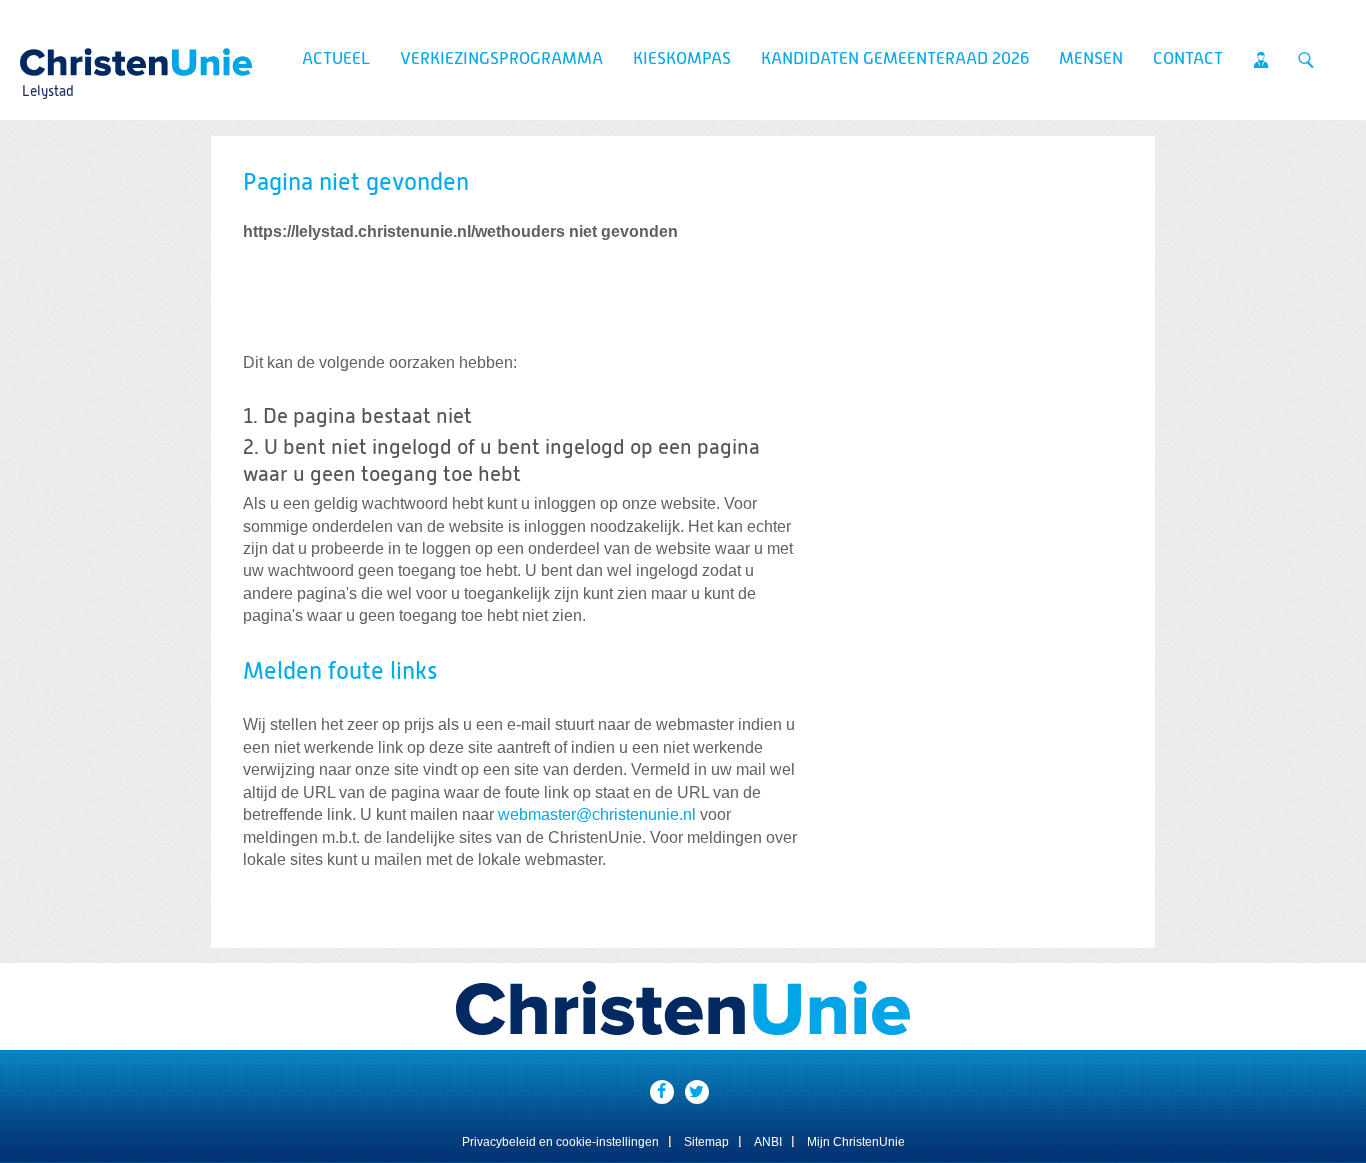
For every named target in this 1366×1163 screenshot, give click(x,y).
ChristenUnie (47, 56)
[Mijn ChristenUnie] (1261, 60)
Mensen (1091, 59)
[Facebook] (662, 1092)
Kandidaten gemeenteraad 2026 (895, 59)
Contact (1188, 59)
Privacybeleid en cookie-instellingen (560, 1142)
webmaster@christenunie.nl (597, 814)
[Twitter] (697, 1092)
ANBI (768, 1142)
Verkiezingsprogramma (501, 59)
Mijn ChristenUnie (856, 1142)
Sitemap (706, 1142)
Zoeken (1306, 60)
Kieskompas (682, 59)
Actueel (336, 59)
